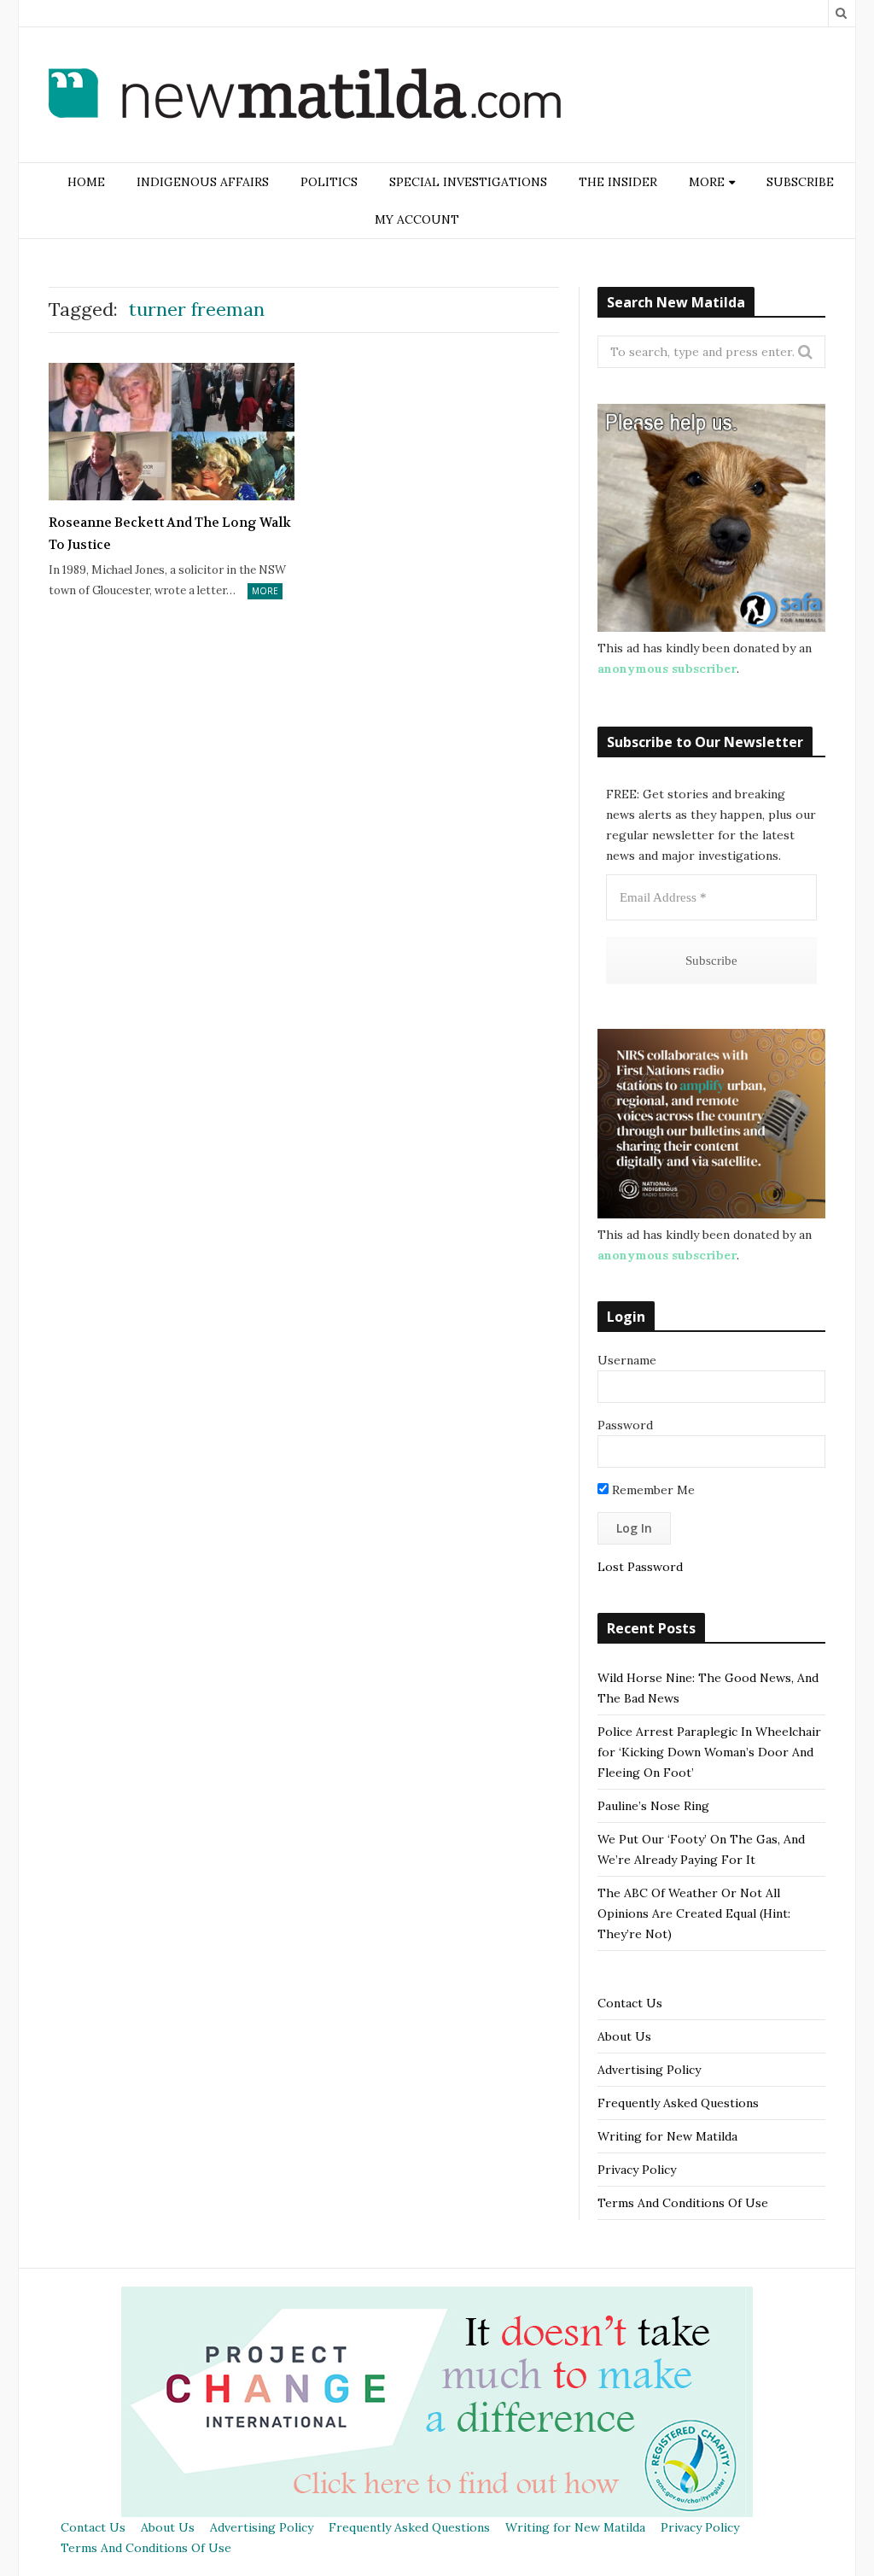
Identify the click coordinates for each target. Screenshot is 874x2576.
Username (627, 1360)
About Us (624, 2036)
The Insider (618, 182)
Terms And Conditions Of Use (683, 2203)
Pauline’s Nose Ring (653, 1806)
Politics (329, 182)
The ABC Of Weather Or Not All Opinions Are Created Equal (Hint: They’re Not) (694, 1913)
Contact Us (630, 2003)
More (265, 591)
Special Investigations (468, 182)
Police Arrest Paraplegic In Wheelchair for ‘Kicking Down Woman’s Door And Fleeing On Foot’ (709, 1752)
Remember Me (652, 1490)
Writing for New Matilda (667, 2136)
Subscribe (800, 182)
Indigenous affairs (203, 182)
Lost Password (640, 1567)
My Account (417, 219)
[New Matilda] (305, 96)
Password (625, 1425)
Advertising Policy (649, 2070)
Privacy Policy (637, 2170)
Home (86, 182)
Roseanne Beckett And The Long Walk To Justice (170, 534)
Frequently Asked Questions (678, 2103)
